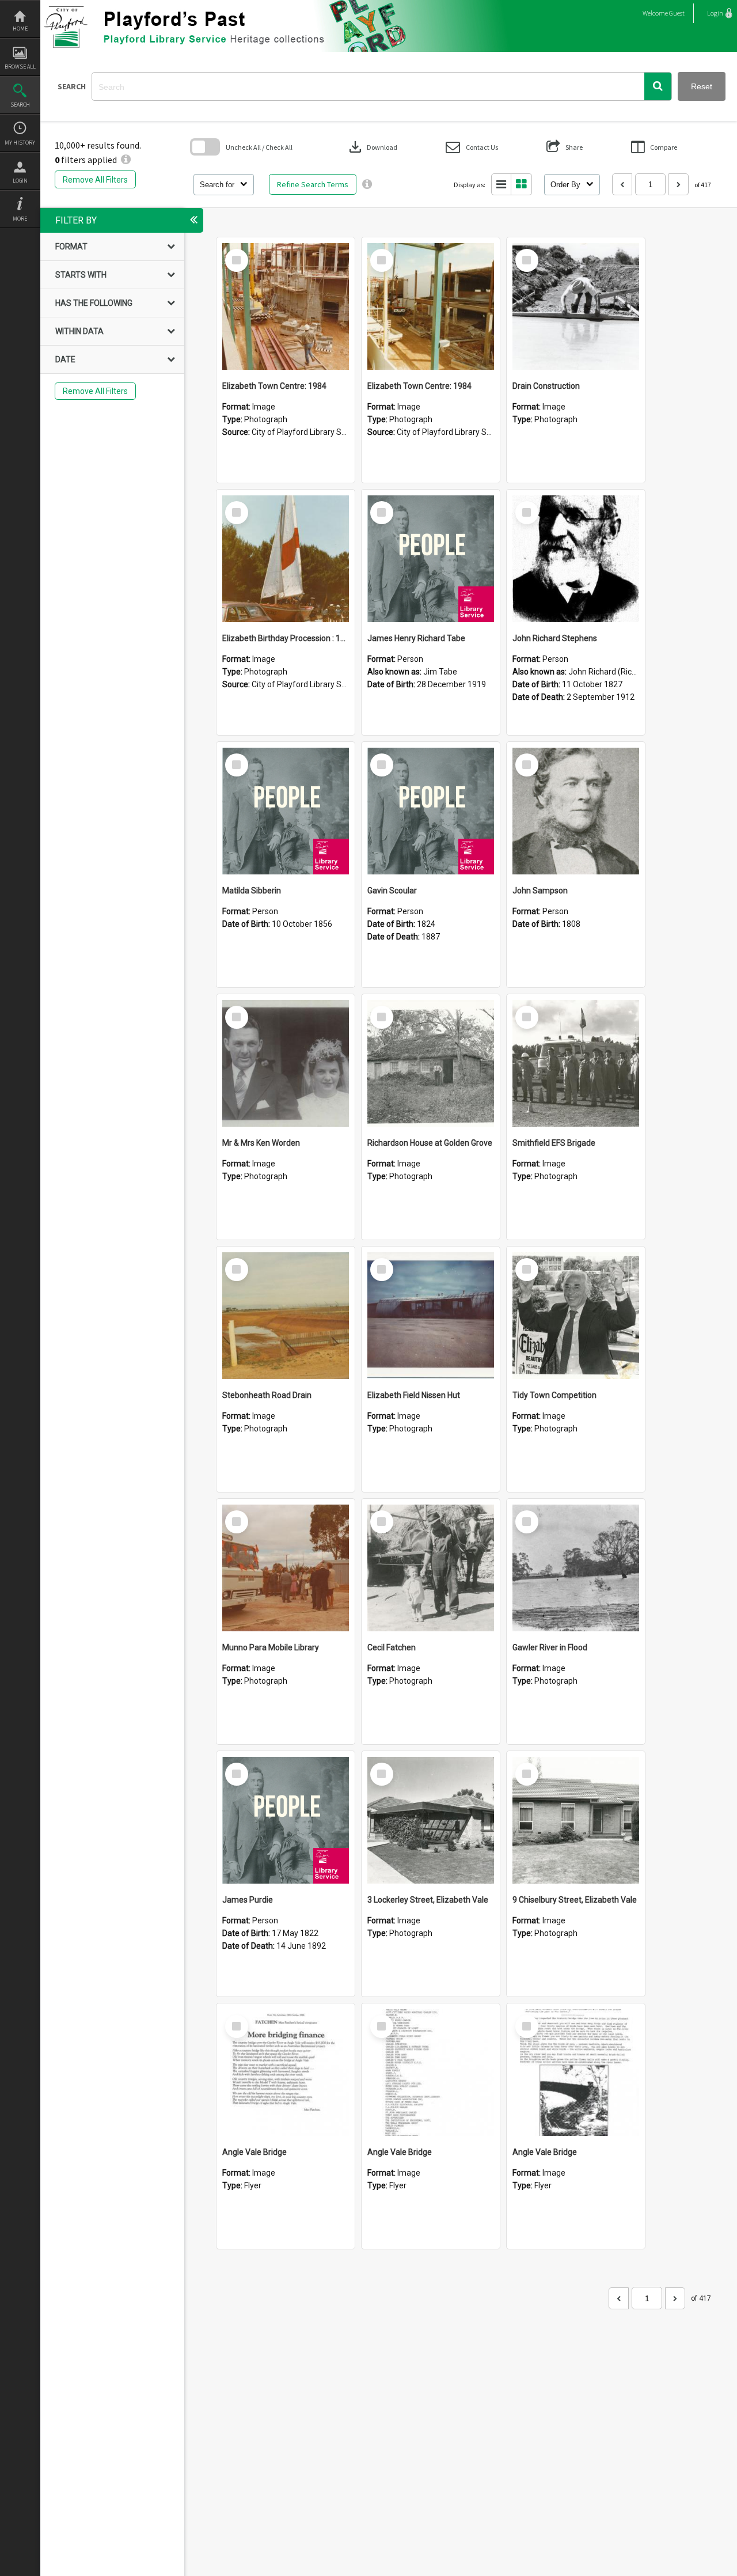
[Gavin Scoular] (431, 811)
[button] (658, 86)
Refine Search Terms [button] (313, 184)
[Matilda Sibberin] (286, 811)
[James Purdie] (286, 1820)
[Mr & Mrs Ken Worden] (286, 1063)
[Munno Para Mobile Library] (286, 1568)
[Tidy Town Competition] (576, 1316)
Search (20, 105)
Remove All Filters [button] (95, 180)
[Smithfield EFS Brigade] (576, 1063)
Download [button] (372, 147)
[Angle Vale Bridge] (286, 2073)
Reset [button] (702, 86)
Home (20, 29)
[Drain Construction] (576, 306)
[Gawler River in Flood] (576, 1568)
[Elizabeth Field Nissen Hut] (431, 1316)
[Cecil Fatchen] (431, 1568)
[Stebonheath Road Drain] (286, 1316)
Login (20, 181)
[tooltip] (367, 184)
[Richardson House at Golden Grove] (431, 1063)
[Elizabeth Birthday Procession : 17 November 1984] (286, 559)
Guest (677, 13)
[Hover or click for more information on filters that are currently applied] (126, 160)
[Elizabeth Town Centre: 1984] (286, 306)
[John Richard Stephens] (576, 559)
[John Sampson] (576, 811)
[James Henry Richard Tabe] (431, 559)
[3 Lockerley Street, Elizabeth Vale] (431, 1820)
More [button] (20, 219)
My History (20, 143)
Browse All (20, 67)
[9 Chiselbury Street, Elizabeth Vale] (576, 1820)
